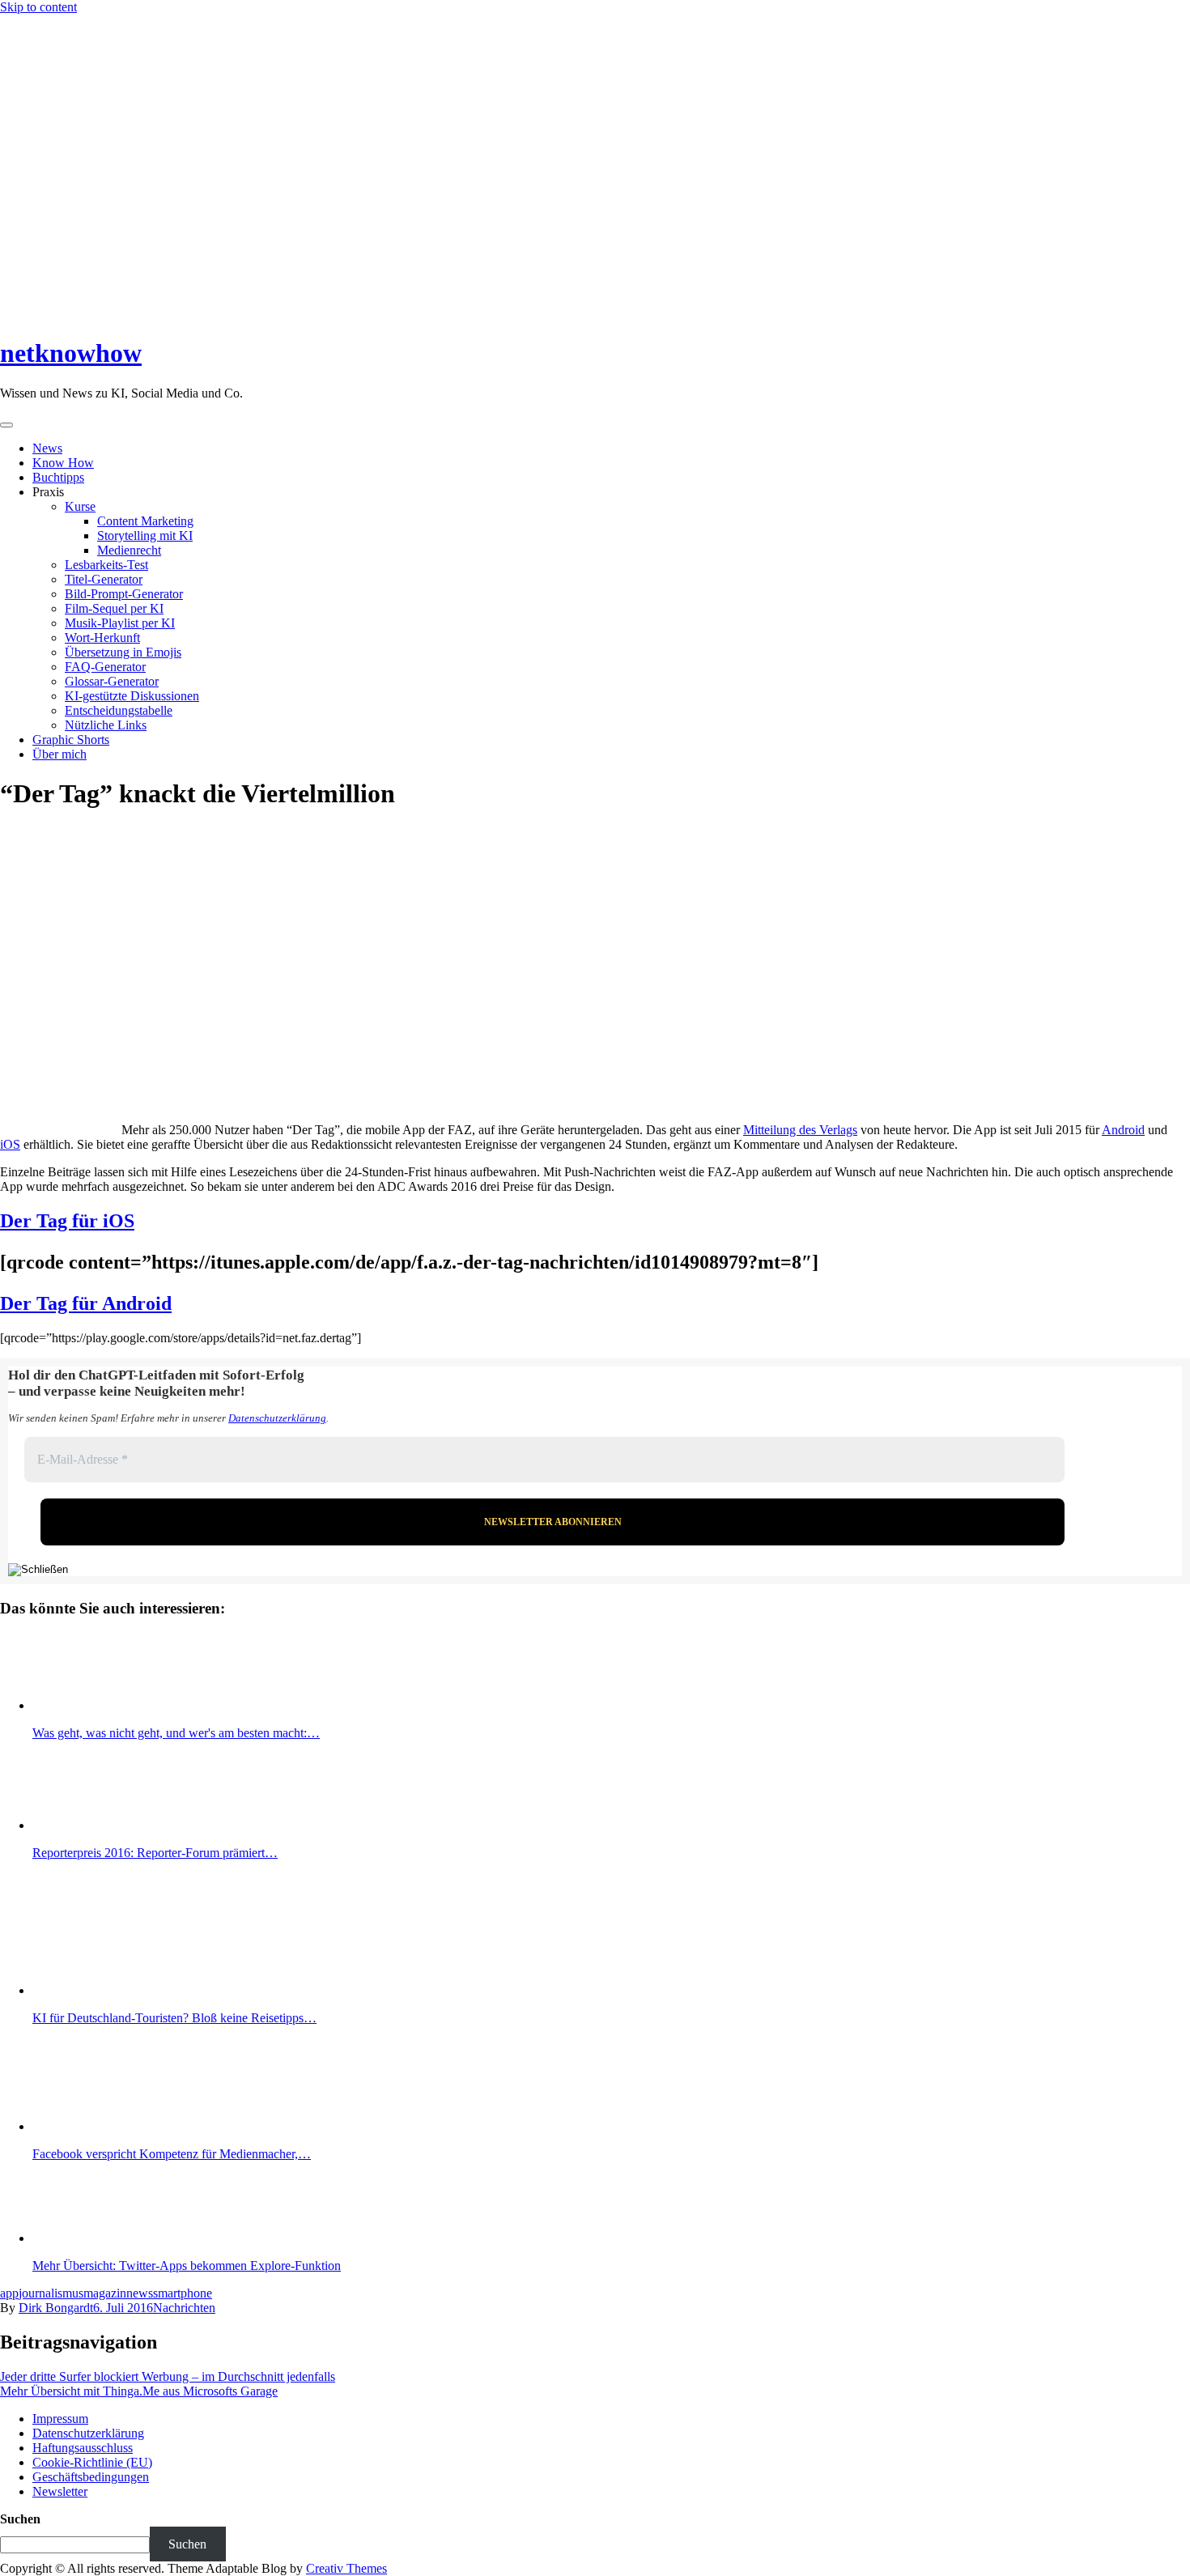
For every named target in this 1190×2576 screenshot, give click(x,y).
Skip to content (38, 7)
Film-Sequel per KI (114, 608)
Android (1123, 1130)
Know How (63, 463)
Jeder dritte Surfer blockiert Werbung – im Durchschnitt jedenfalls (168, 2376)
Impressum (60, 2419)
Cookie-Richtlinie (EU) (92, 2462)
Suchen (20, 2519)
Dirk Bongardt (56, 2308)
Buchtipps (58, 477)
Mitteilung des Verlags (800, 1130)
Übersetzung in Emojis (123, 652)
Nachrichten (184, 2308)
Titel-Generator (104, 579)
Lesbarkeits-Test (106, 565)
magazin (105, 2293)
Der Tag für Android (86, 1303)
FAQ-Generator (105, 667)
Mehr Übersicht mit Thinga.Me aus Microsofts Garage (139, 2391)
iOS (10, 1144)
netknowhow (71, 353)
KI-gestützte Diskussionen (132, 696)
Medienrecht (129, 550)
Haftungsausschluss (83, 2448)
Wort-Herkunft (102, 638)
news (140, 2293)
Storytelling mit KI (145, 536)
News (47, 448)
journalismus (51, 2293)
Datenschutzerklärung (277, 1418)
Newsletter (60, 2491)
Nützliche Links (106, 725)
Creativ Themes (346, 2568)
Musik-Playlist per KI (120, 623)
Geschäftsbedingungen (91, 2477)
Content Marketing (145, 521)
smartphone (183, 2293)
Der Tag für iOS (67, 1221)
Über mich (59, 754)
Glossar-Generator (112, 681)
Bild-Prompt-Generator (124, 594)
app (9, 2293)
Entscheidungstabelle (119, 710)
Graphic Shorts (71, 740)
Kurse (80, 506)
